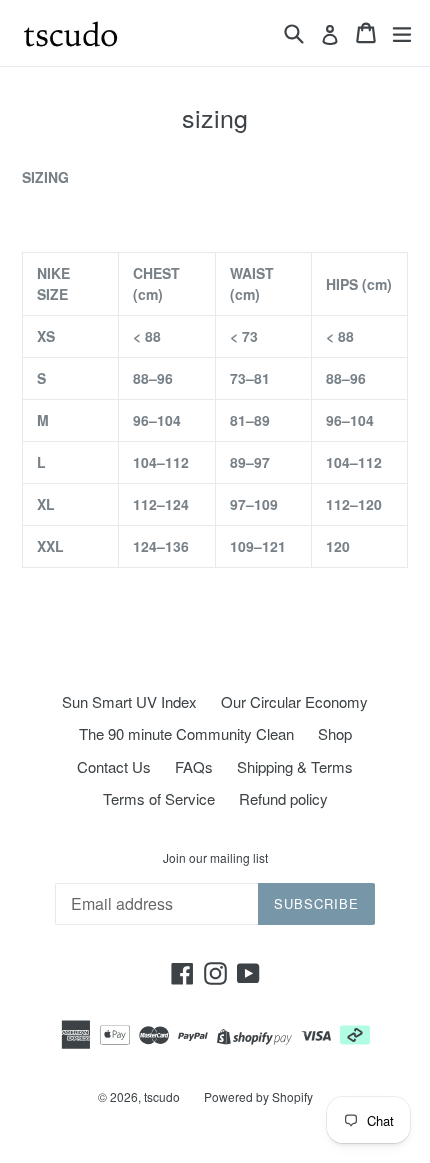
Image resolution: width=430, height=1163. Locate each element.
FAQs (194, 766)
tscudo (162, 1096)
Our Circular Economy (294, 701)
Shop (335, 733)
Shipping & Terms (295, 766)
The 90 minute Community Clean (186, 733)
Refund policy (283, 798)
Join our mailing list (215, 858)
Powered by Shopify (258, 1096)
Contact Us (114, 766)
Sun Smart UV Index (129, 701)
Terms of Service (159, 798)
